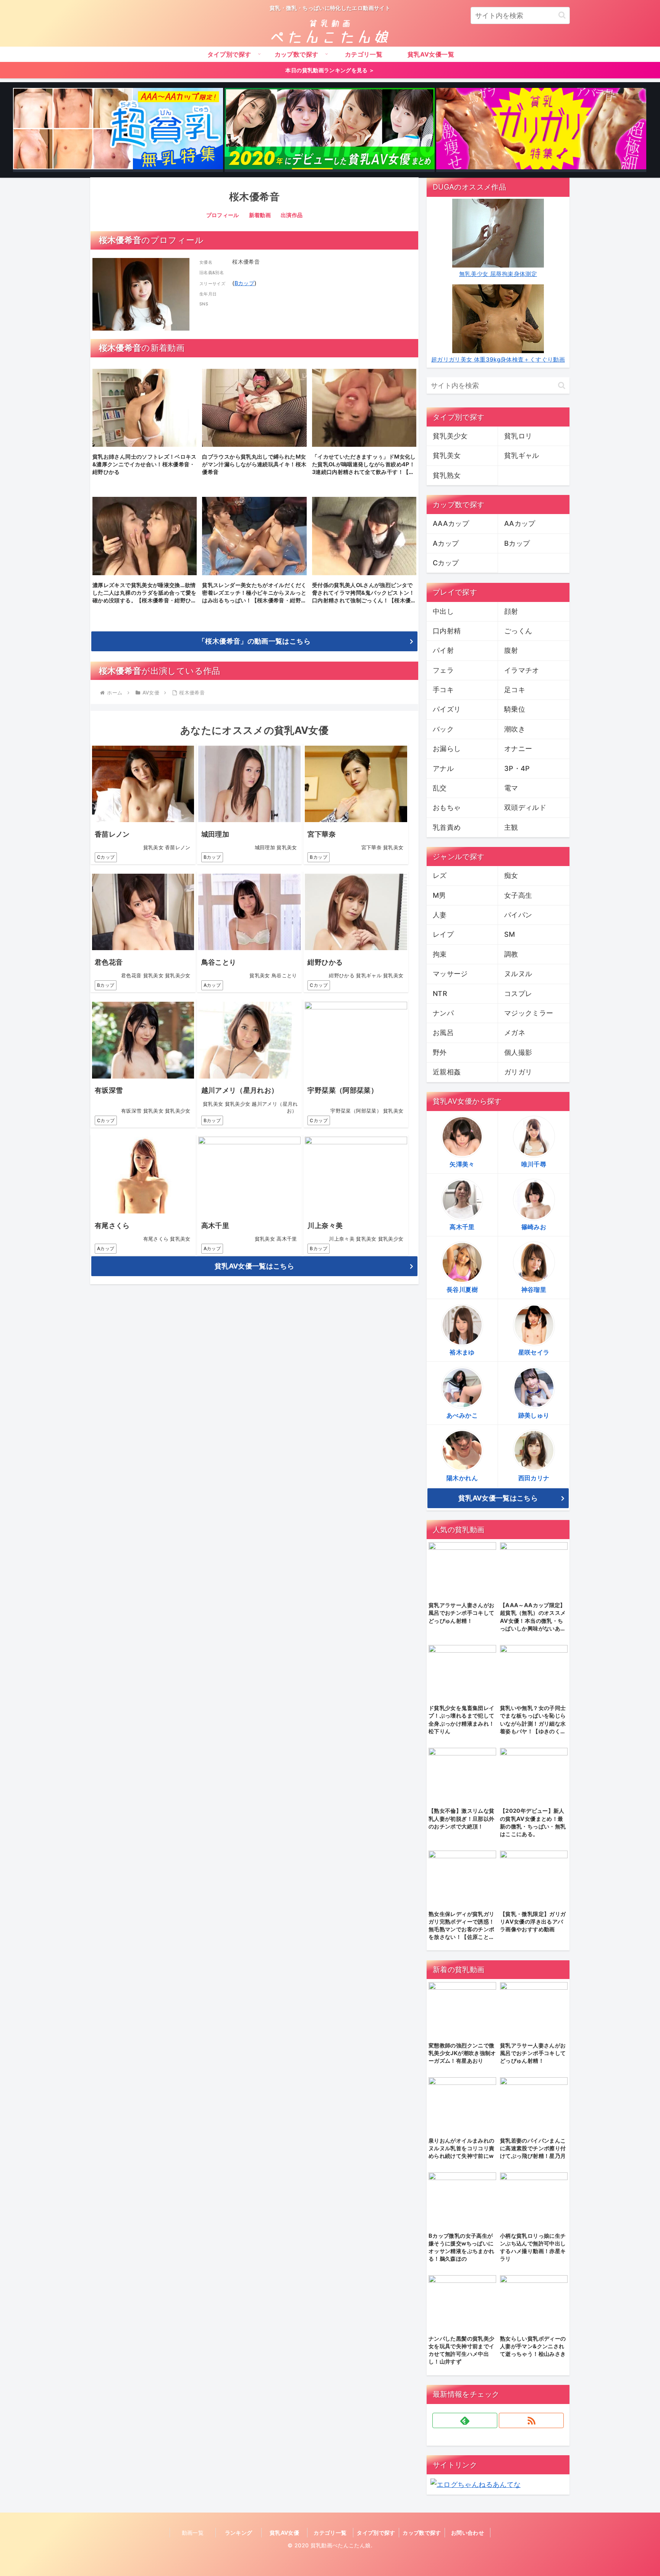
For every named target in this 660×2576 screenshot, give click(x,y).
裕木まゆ (462, 1352)
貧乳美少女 (450, 436)
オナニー (518, 749)
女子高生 (518, 895)
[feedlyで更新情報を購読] (465, 2420)
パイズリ (447, 709)
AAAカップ (451, 523)
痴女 (511, 875)
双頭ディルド (525, 807)
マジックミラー (529, 1013)
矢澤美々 (462, 1164)
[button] (562, 15)
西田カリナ (534, 1478)
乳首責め (447, 827)
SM (510, 934)
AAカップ (520, 523)
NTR (440, 994)
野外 (440, 1052)
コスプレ (518, 994)
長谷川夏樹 (462, 1290)
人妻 (440, 915)
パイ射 (443, 650)
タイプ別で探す (376, 2533)
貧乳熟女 (447, 475)
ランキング (239, 2533)
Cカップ (106, 857)
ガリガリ (518, 1072)
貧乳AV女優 (284, 2533)
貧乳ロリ (518, 436)
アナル (443, 768)
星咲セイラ (534, 1352)
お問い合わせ (467, 2533)
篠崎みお (534, 1227)
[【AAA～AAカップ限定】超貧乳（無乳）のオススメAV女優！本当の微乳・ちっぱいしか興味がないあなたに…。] (118, 130)
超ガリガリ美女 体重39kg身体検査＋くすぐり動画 (498, 359)
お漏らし (447, 749)
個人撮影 (518, 1052)
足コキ (515, 690)
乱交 (440, 788)
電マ (511, 788)
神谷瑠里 (534, 1290)
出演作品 (292, 215)
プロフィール (223, 215)
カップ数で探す (422, 2533)
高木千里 (462, 1227)
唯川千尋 (534, 1164)
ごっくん (518, 631)
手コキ (443, 690)
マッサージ (450, 974)
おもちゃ (447, 807)
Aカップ (212, 985)
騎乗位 (515, 709)
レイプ (443, 934)
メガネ (515, 1033)
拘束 (440, 954)
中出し (443, 611)
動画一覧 (193, 2533)
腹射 (511, 650)
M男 (439, 895)
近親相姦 (447, 1072)
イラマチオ (522, 670)
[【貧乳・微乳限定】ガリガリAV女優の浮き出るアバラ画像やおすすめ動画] (541, 130)
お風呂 (443, 1033)
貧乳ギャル (522, 455)
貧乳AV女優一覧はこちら (254, 1266)
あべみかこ (462, 1415)
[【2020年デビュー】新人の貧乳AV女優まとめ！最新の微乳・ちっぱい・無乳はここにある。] (330, 130)
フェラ (443, 670)
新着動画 (260, 215)
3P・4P (517, 768)
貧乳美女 (447, 455)
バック (443, 729)
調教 (511, 954)
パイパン (518, 915)
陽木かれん (462, 1478)
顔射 (511, 611)
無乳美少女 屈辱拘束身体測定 (498, 274)
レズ (440, 875)
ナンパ (443, 1013)
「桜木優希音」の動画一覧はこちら (254, 641)
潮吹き (515, 729)
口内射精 (447, 631)
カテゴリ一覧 (330, 2533)
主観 (511, 827)
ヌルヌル (518, 974)
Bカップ (244, 283)
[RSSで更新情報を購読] (531, 2420)
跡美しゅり (534, 1415)
